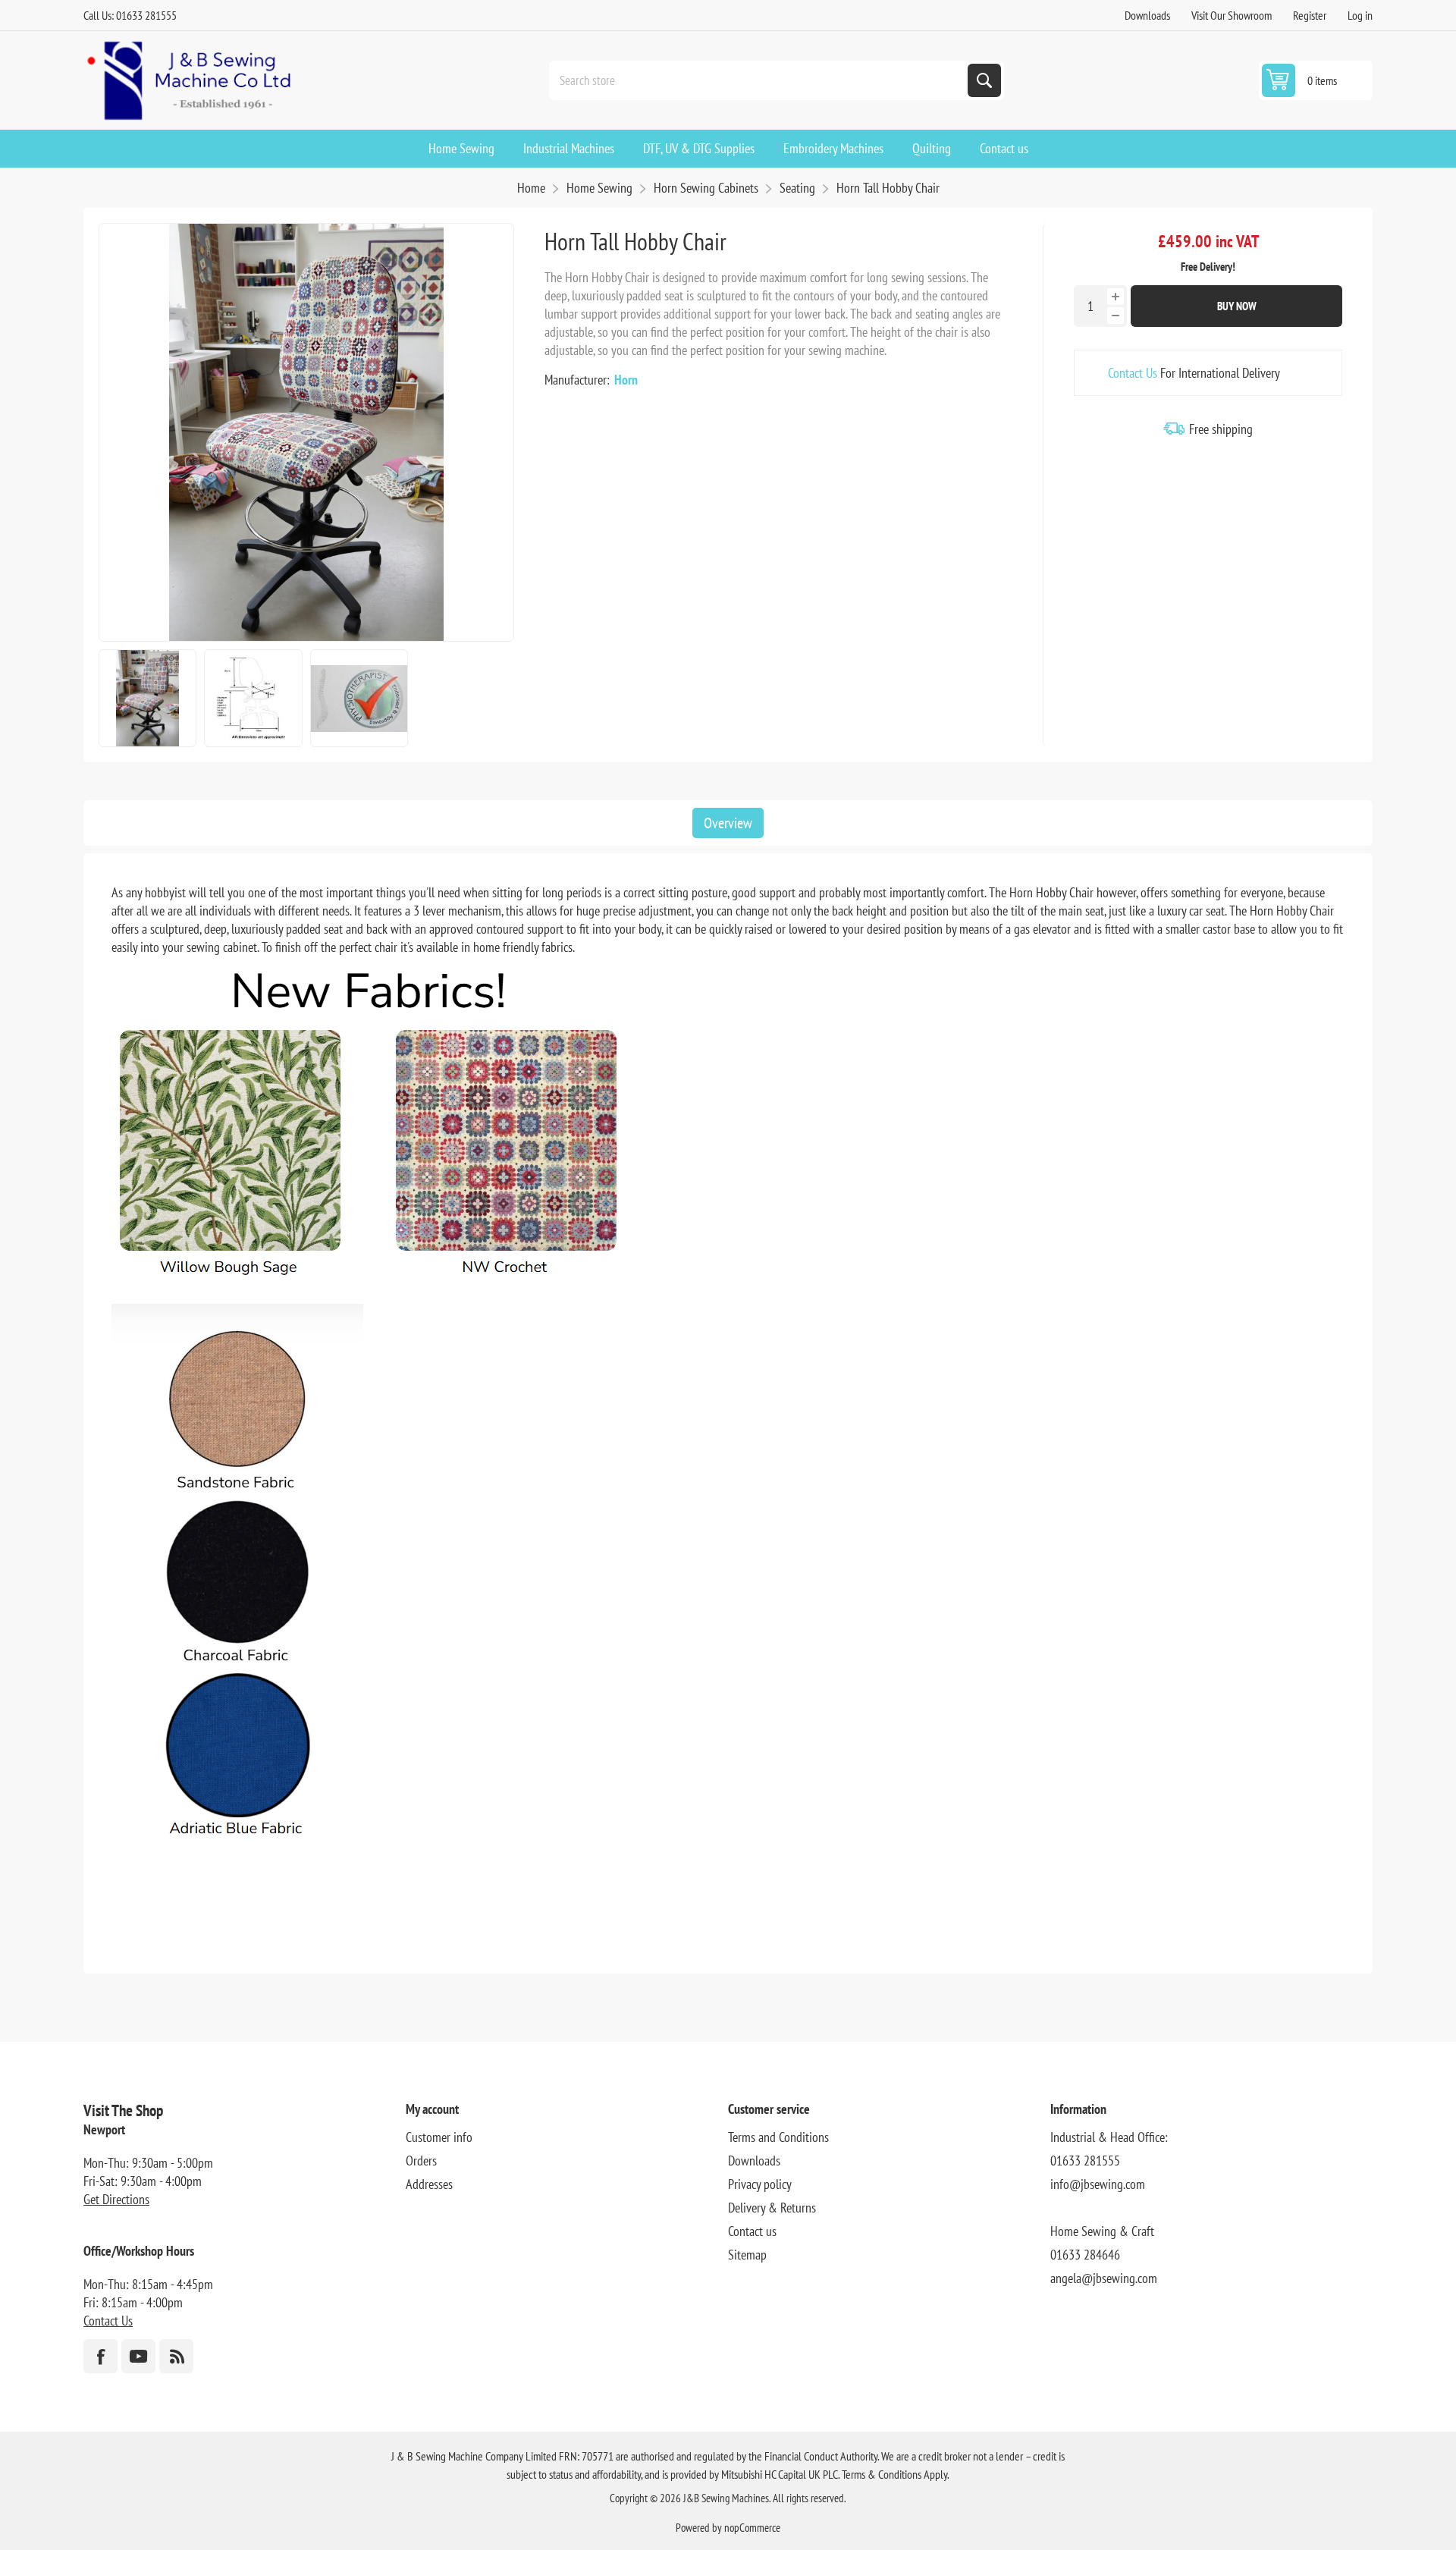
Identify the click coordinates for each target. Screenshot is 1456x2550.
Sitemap (747, 2255)
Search (984, 80)
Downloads (1147, 15)
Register (1310, 15)
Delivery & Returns (772, 2208)
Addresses (429, 2184)
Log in (1360, 15)
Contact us (752, 2231)
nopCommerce (752, 2528)
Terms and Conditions (778, 2137)
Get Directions (116, 2199)
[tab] (728, 823)
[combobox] (760, 80)
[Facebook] (100, 2356)
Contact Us (1133, 373)
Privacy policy (760, 2184)
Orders (421, 2161)
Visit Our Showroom (1232, 15)
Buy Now (1237, 306)
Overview (728, 823)
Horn (626, 380)
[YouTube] (138, 2356)
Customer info (439, 2137)
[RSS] (176, 2356)
